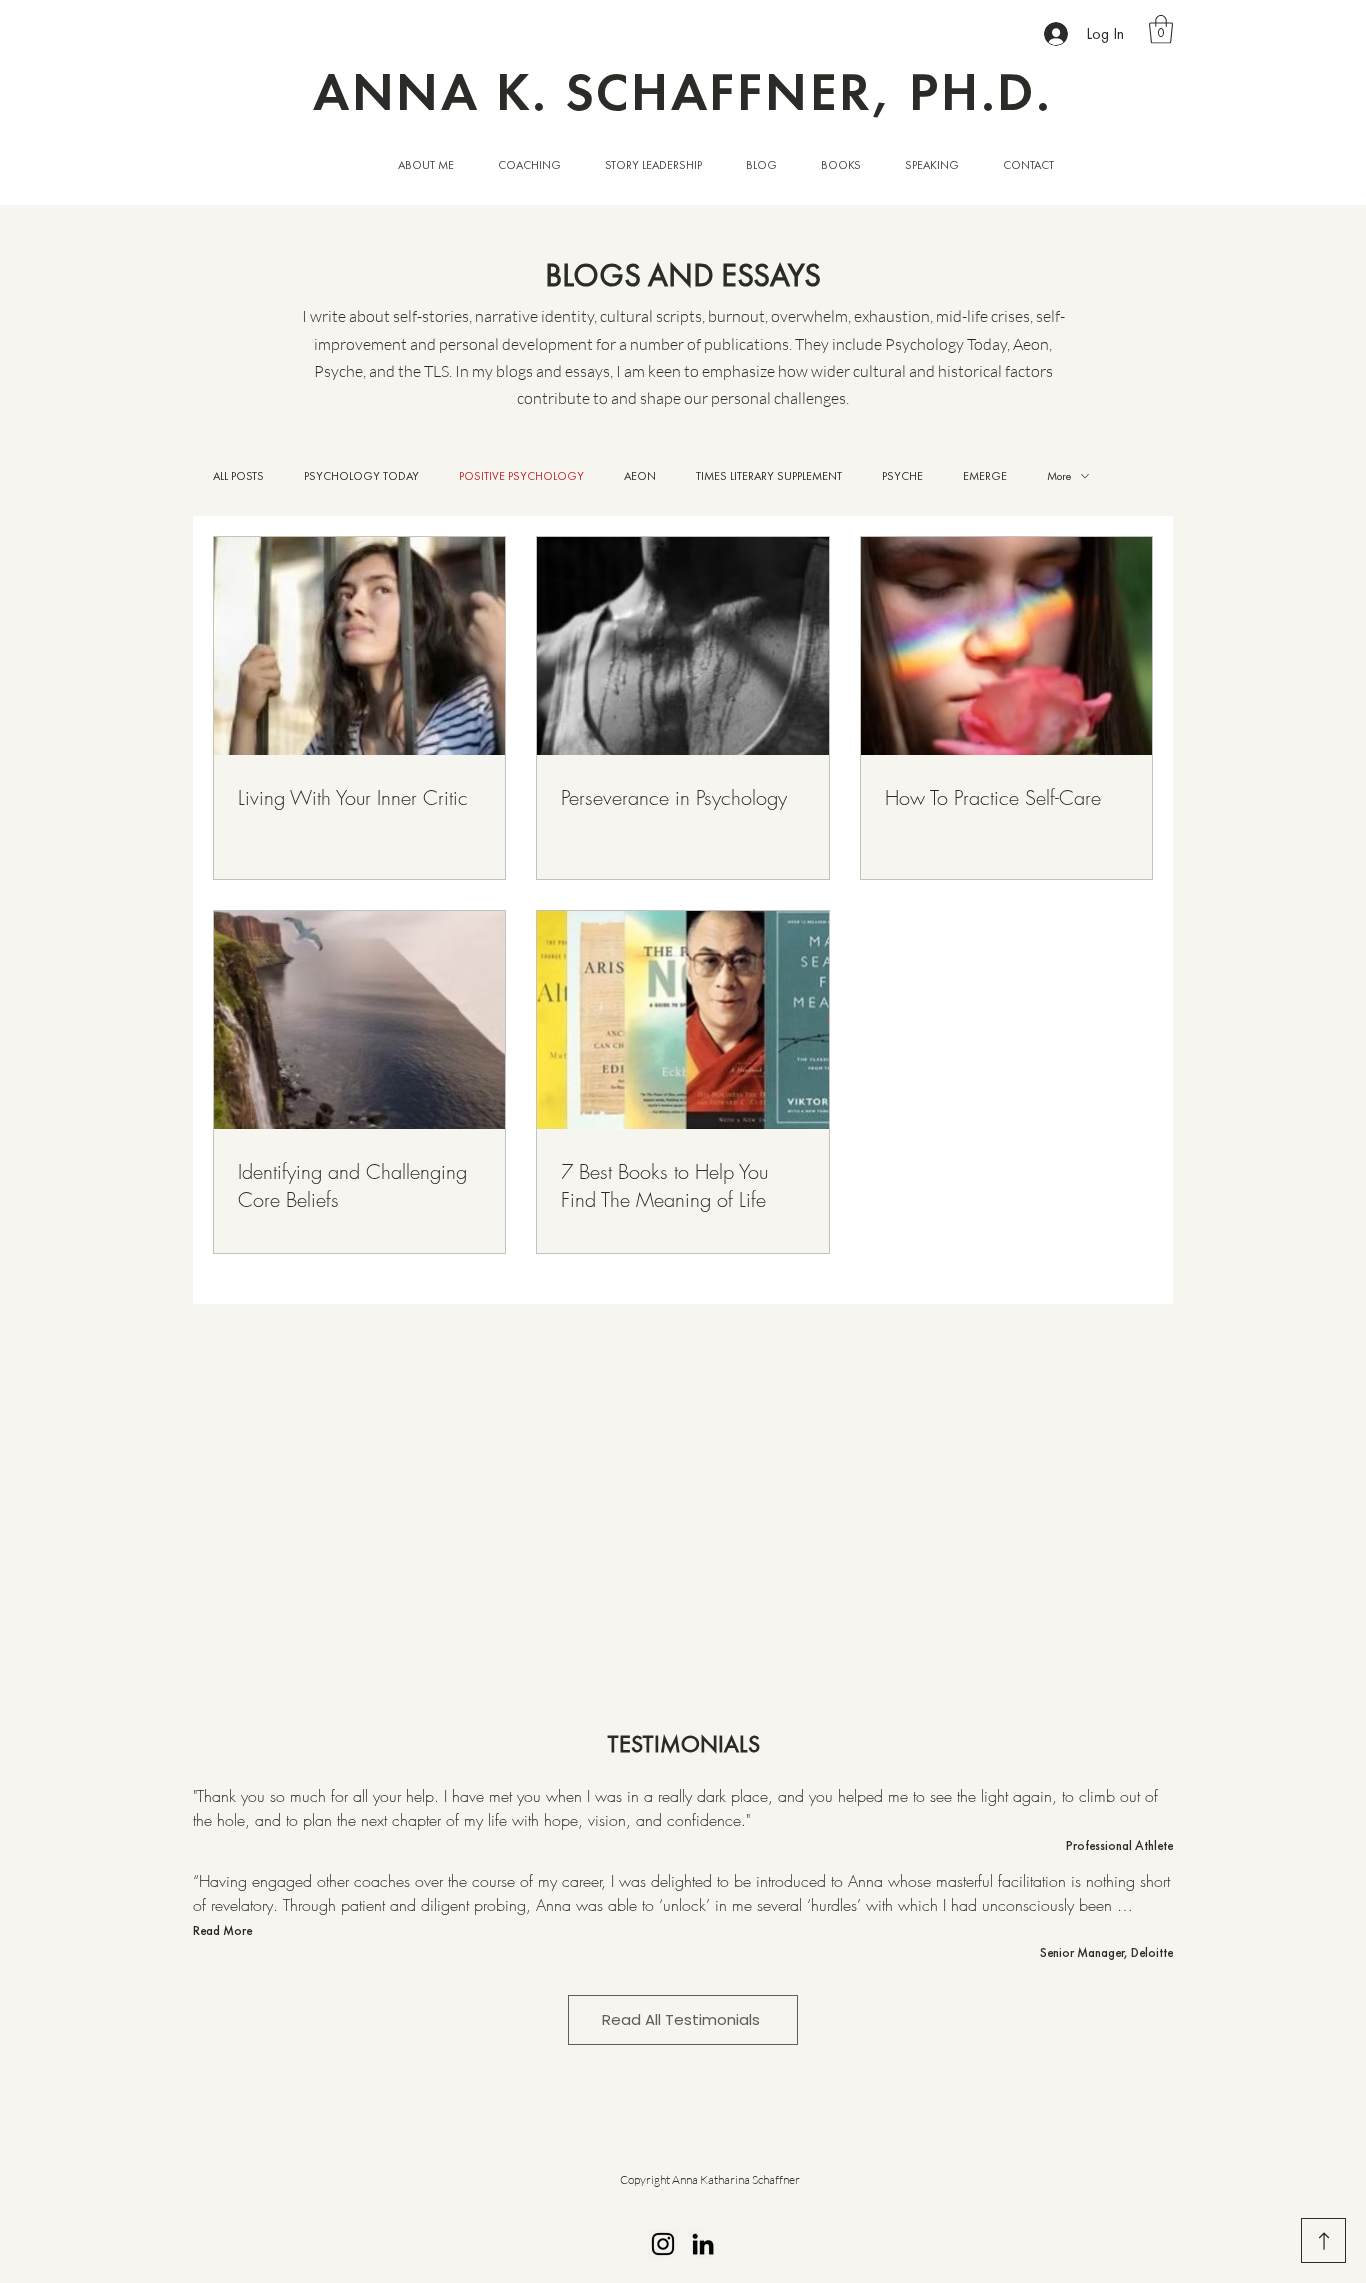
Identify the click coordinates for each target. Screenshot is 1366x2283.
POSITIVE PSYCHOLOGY (521, 476)
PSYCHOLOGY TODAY (361, 476)
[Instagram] (663, 2244)
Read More (222, 1930)
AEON (640, 476)
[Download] (1323, 2240)
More (1059, 476)
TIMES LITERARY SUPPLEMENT (769, 476)
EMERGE (985, 476)
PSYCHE (902, 476)
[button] (1161, 29)
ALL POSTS (238, 476)
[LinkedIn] (703, 2244)
